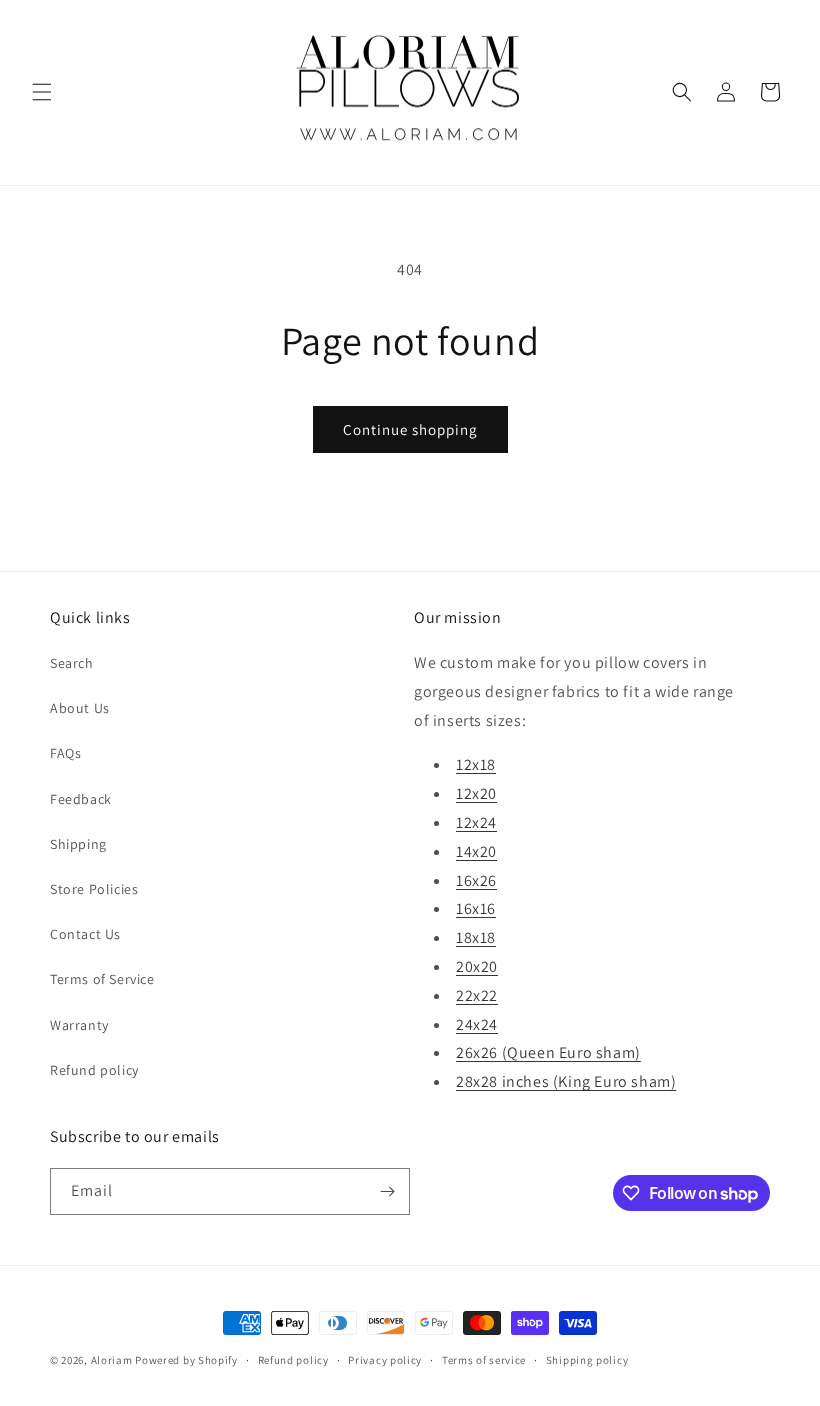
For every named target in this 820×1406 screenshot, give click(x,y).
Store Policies (94, 889)
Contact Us (85, 934)
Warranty (79, 1025)
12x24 (476, 822)
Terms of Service (102, 979)
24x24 (477, 1024)
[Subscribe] (387, 1191)
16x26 (476, 880)
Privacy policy (385, 1360)
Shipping (78, 844)
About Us (80, 708)
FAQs (65, 753)
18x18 (476, 937)
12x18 (476, 764)
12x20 (476, 793)
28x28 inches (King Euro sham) (566, 1081)
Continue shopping (410, 429)
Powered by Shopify (186, 1360)
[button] (42, 92)
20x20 (477, 966)
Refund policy (94, 1070)
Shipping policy (587, 1360)
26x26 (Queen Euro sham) (548, 1052)
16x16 (476, 908)
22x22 (477, 995)
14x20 (476, 851)
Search (72, 663)
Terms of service (484, 1360)
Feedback (81, 799)
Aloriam (112, 1360)
